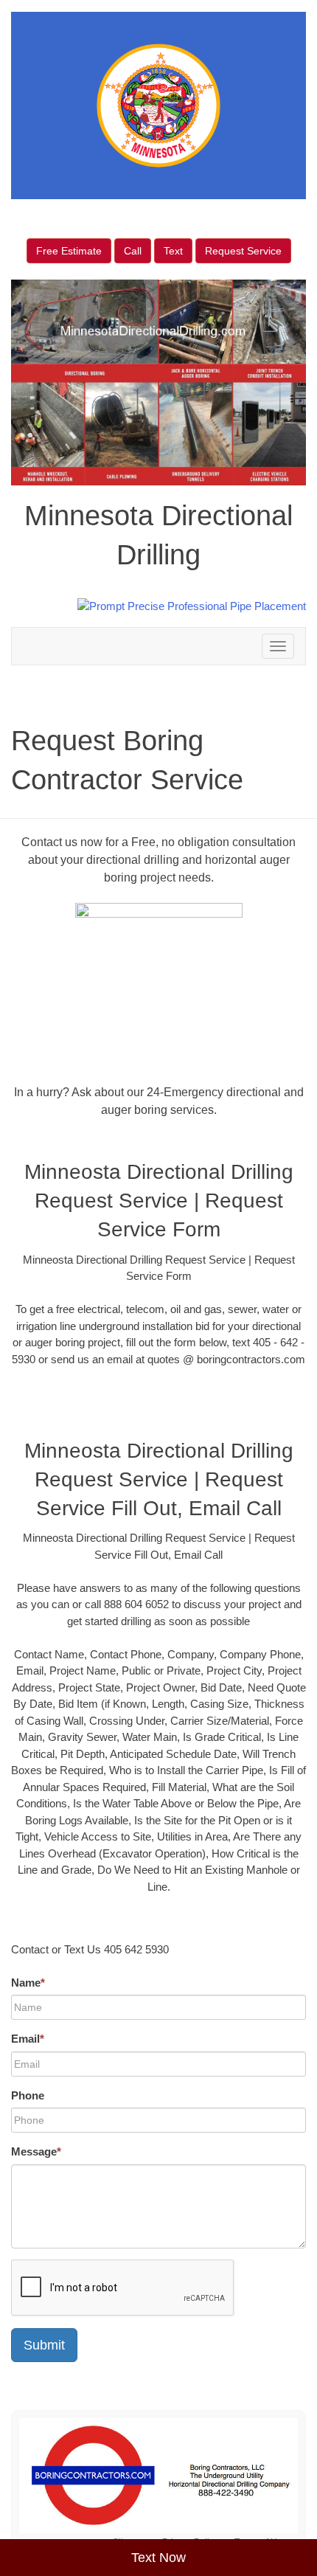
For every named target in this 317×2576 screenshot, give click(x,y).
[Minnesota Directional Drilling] (158, 2476)
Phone (28, 2095)
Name (28, 1983)
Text (173, 251)
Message (36, 2151)
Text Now (158, 2558)
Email (28, 2039)
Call (133, 251)
